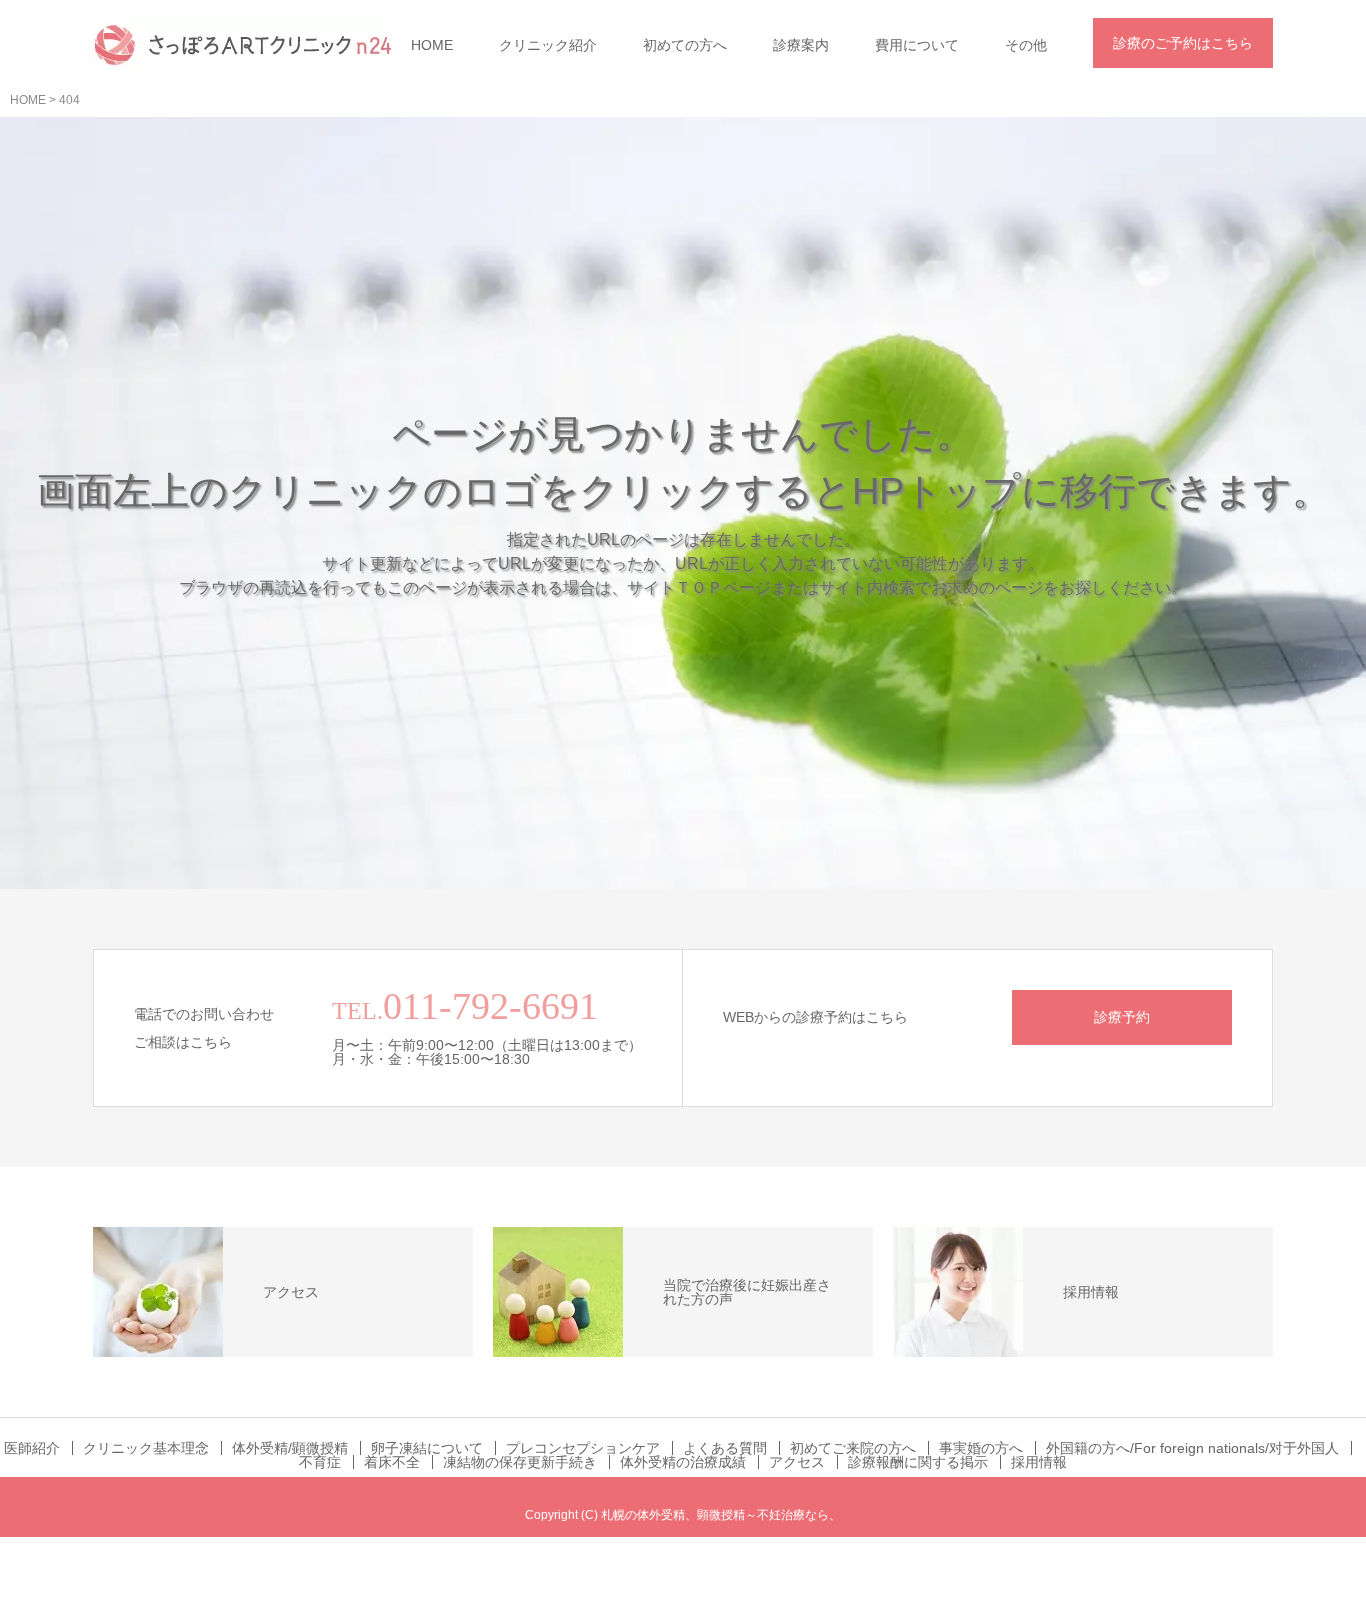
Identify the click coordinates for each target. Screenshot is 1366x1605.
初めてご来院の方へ (853, 1448)
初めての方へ (685, 45)
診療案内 (801, 45)
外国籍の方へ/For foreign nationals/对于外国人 (1192, 1448)
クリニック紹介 (548, 45)
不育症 (320, 1462)
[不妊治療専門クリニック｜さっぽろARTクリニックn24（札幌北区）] (243, 45)
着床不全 (392, 1462)
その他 (1026, 45)
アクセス (797, 1462)
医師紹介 (32, 1448)
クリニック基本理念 (146, 1448)
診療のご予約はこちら (1183, 43)
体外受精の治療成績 (683, 1462)
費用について (917, 45)
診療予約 (1122, 1017)
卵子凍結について (427, 1448)
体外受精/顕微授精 (290, 1448)
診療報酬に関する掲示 (918, 1462)
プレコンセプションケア (583, 1448)
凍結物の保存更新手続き (520, 1462)
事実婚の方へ (981, 1448)
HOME (432, 45)
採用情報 (1039, 1462)
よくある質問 (725, 1448)
